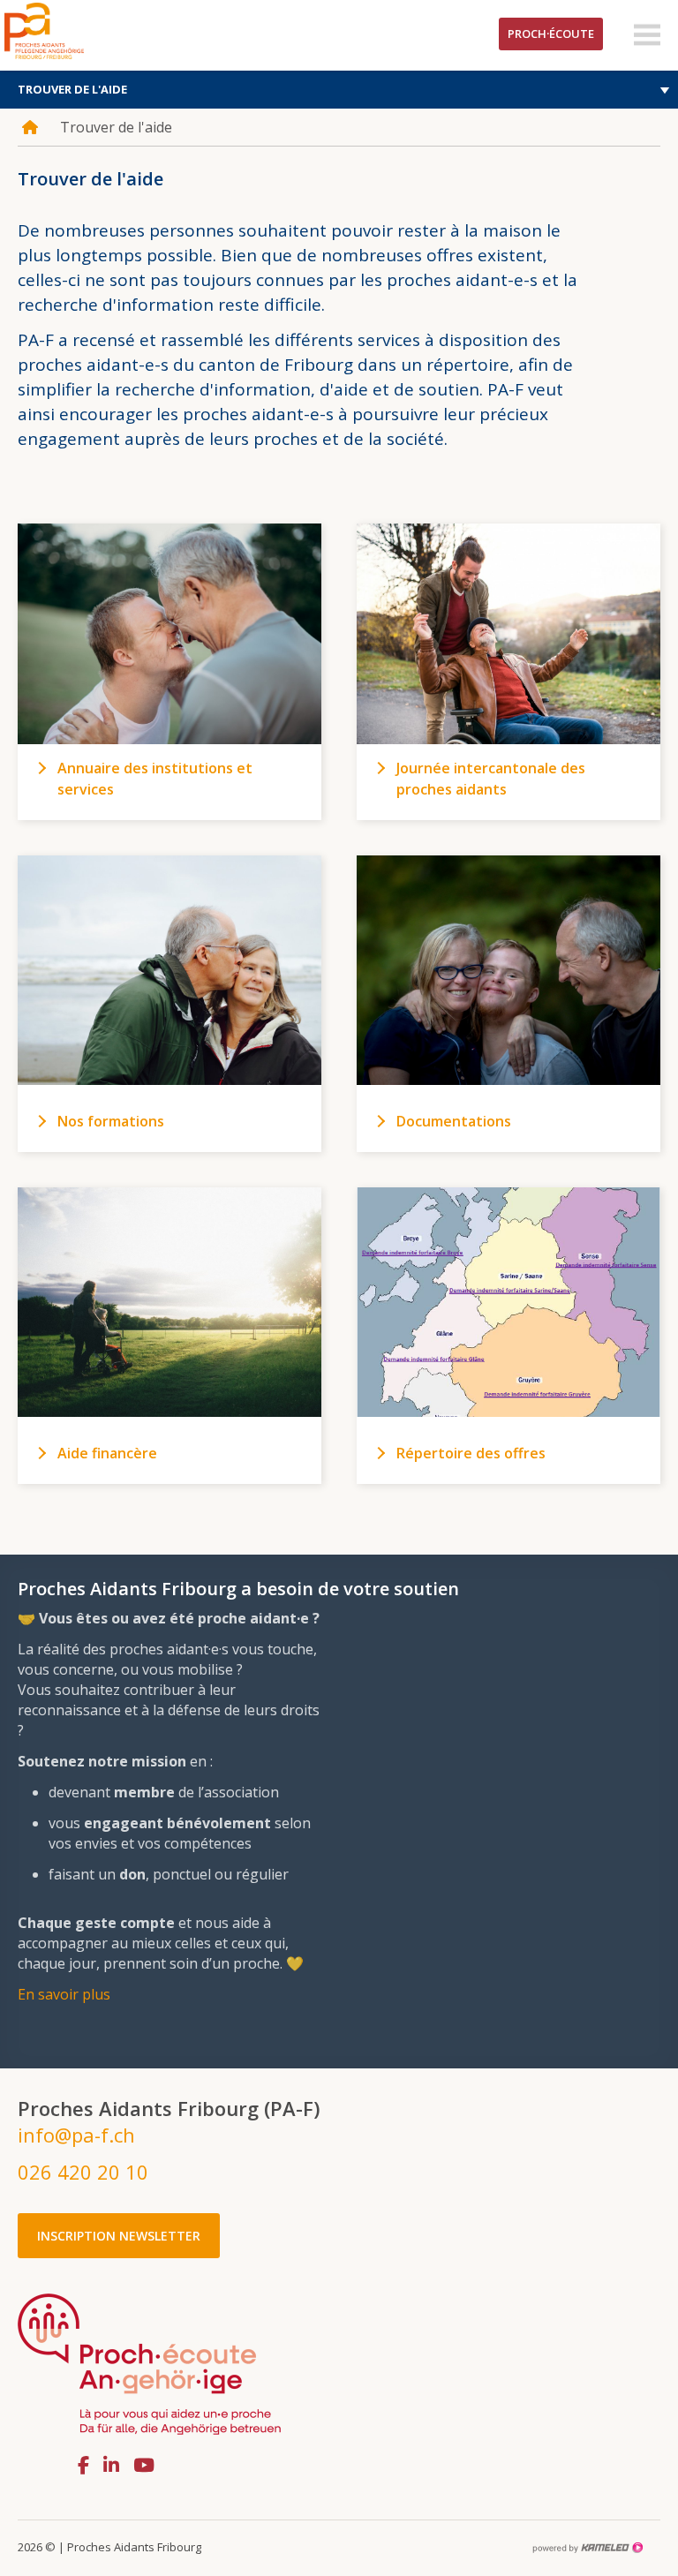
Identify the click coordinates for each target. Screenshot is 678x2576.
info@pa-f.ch (76, 2135)
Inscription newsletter (119, 2236)
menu (647, 35)
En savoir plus (64, 1994)
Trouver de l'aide (72, 89)
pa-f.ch (71, 31)
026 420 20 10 (83, 2172)
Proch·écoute (551, 34)
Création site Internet (587, 2548)
